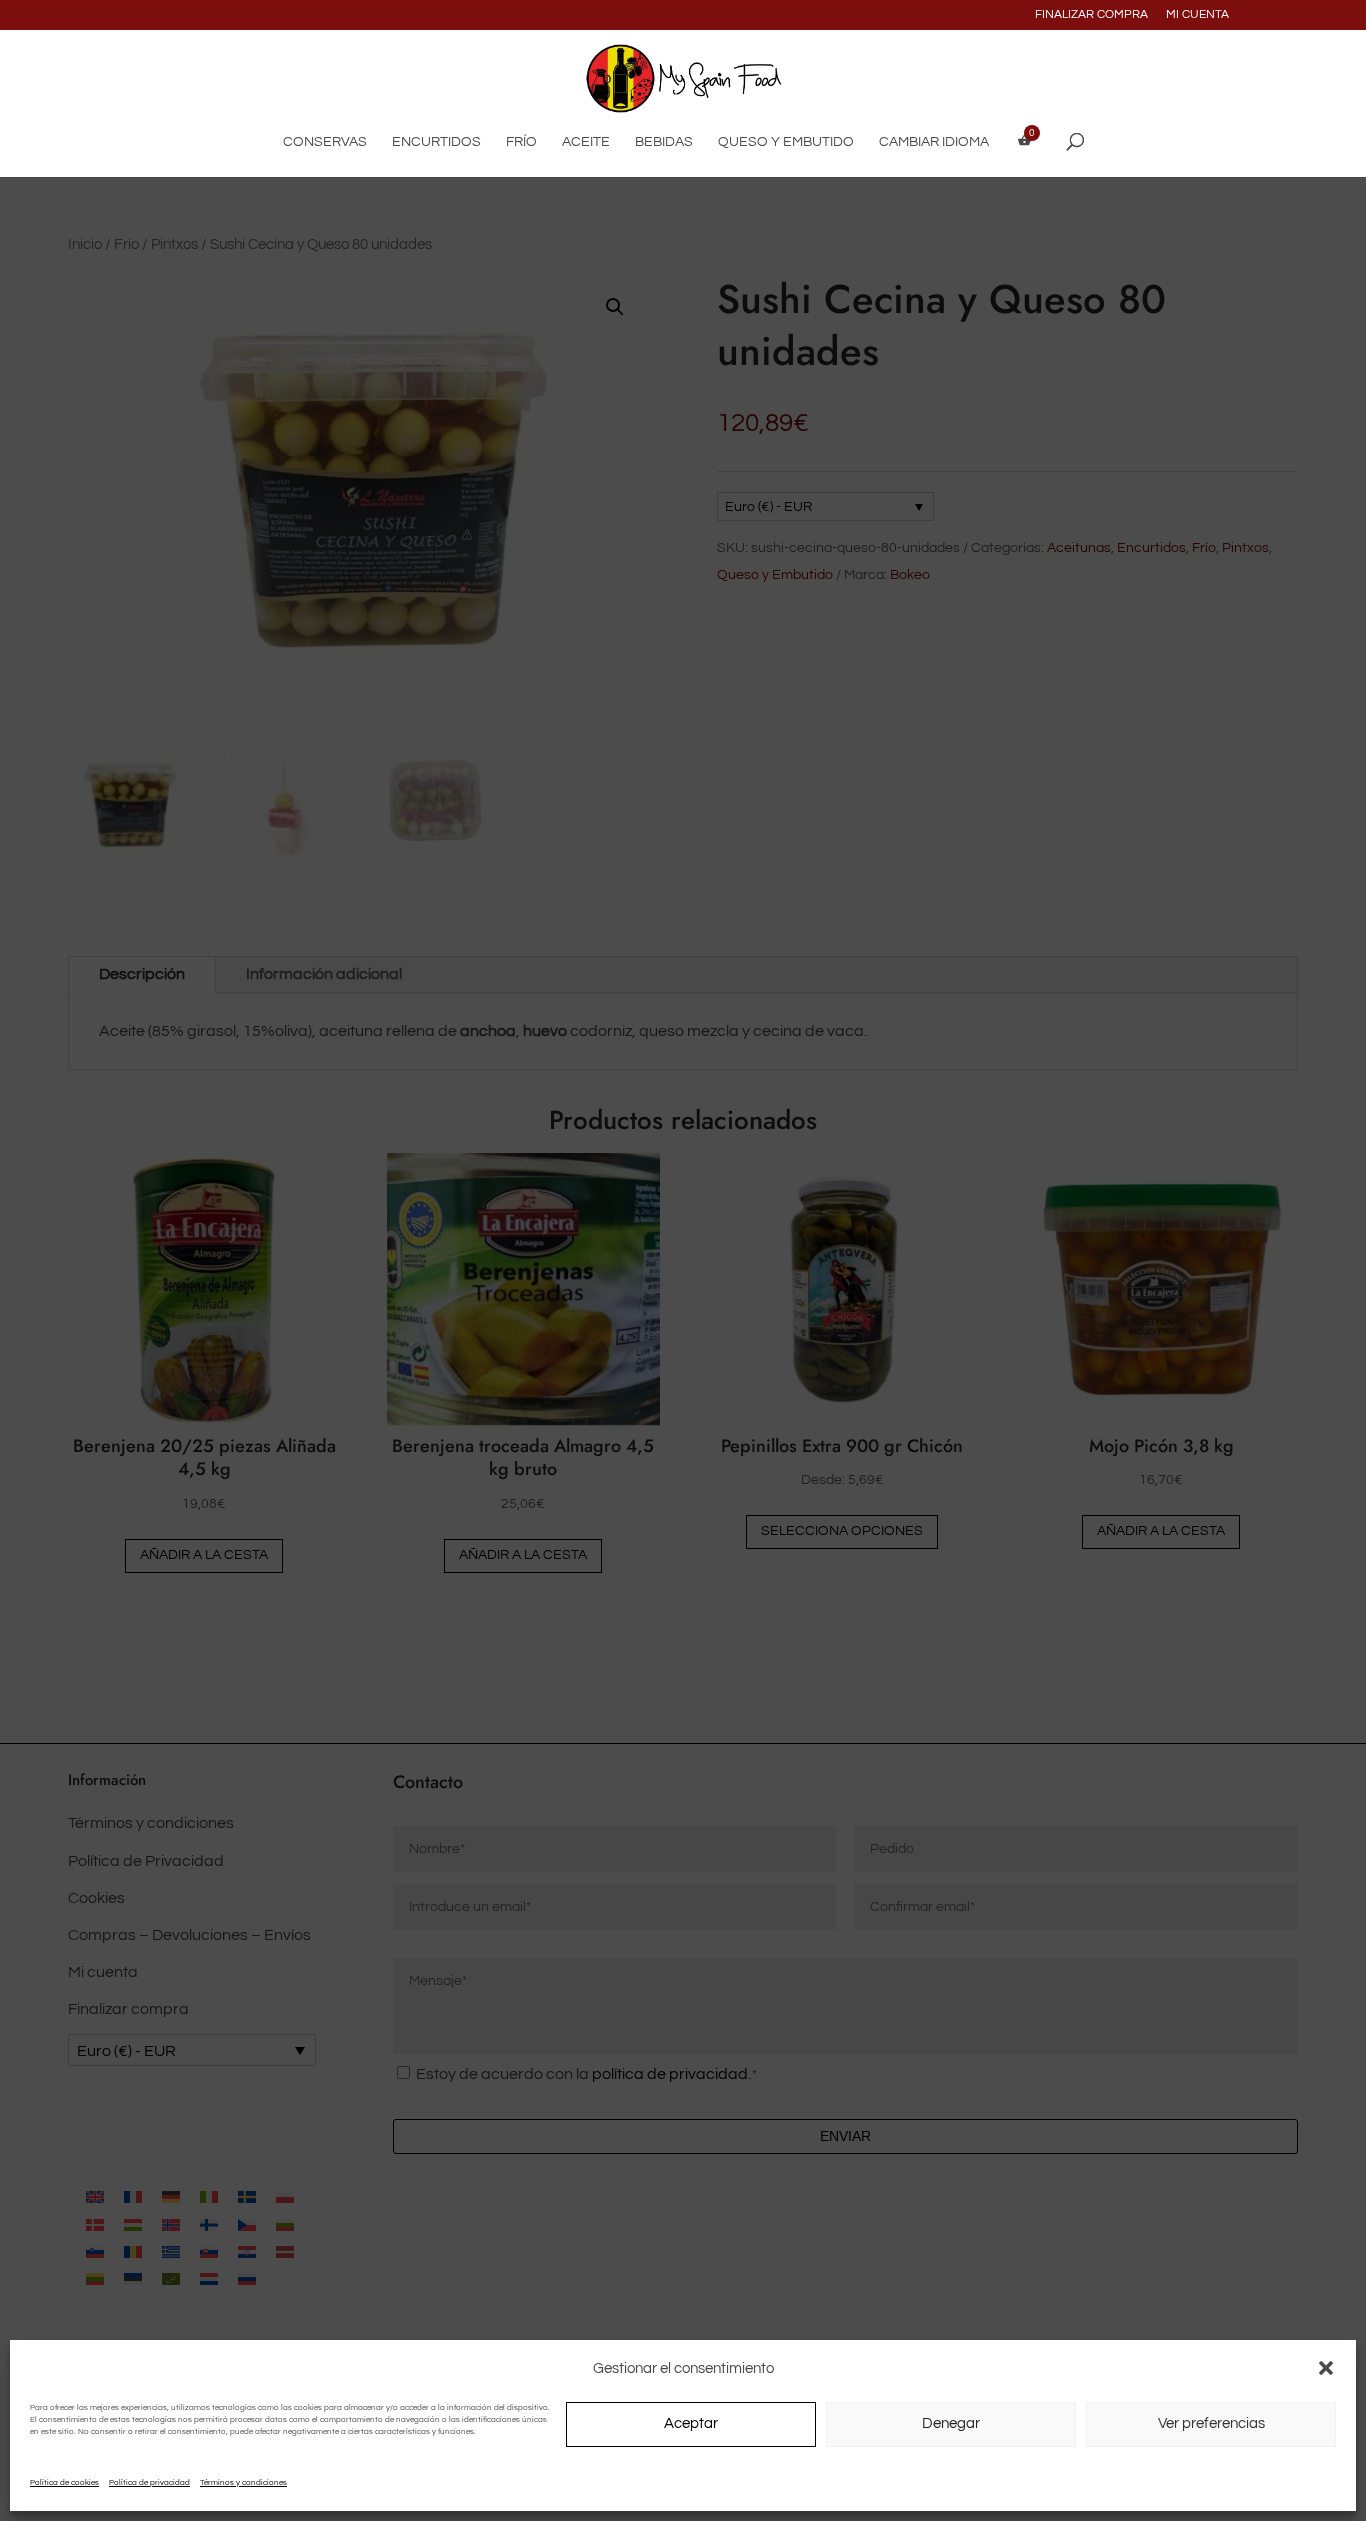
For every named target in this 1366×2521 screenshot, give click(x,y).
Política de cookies (64, 2482)
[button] (1326, 2368)
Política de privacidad (149, 2482)
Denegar (951, 2423)
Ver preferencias (1211, 2423)
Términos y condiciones (243, 2482)
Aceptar (691, 2423)
